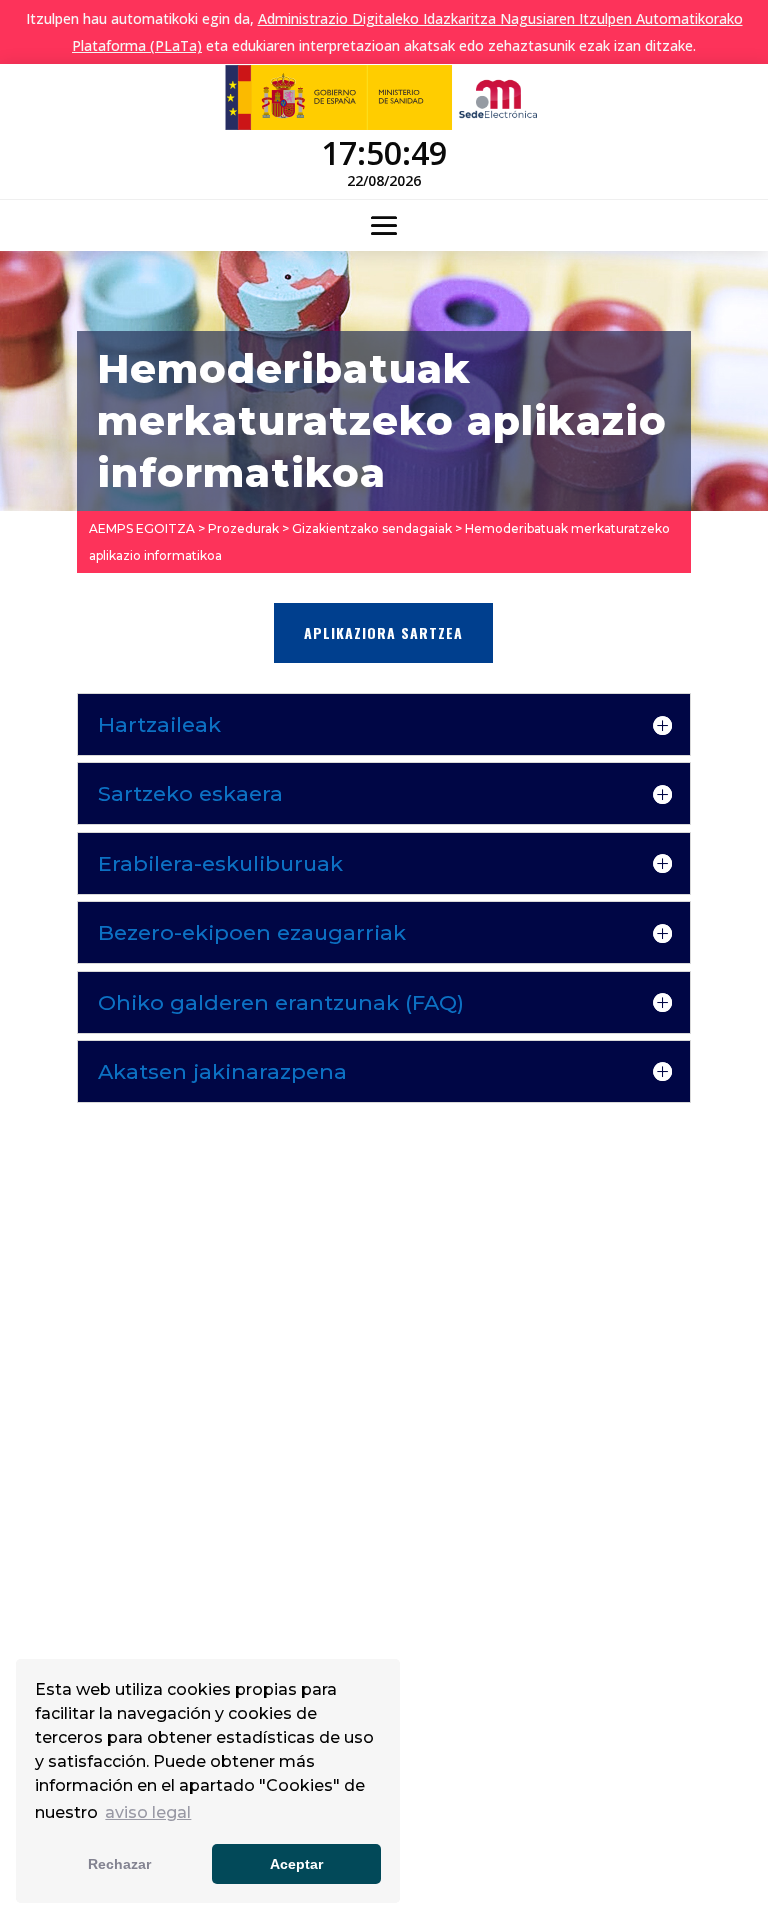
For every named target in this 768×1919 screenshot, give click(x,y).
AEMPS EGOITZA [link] (142, 528)
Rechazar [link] (119, 1864)
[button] (384, 226)
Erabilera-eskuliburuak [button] (220, 863)
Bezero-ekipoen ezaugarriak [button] (252, 932)
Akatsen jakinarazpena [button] (222, 1071)
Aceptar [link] (296, 1864)
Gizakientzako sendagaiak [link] (372, 528)
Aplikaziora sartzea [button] (383, 632)
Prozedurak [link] (243, 528)
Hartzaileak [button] (159, 724)
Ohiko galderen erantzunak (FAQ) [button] (281, 1002)
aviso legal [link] (148, 1812)
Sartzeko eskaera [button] (190, 793)
